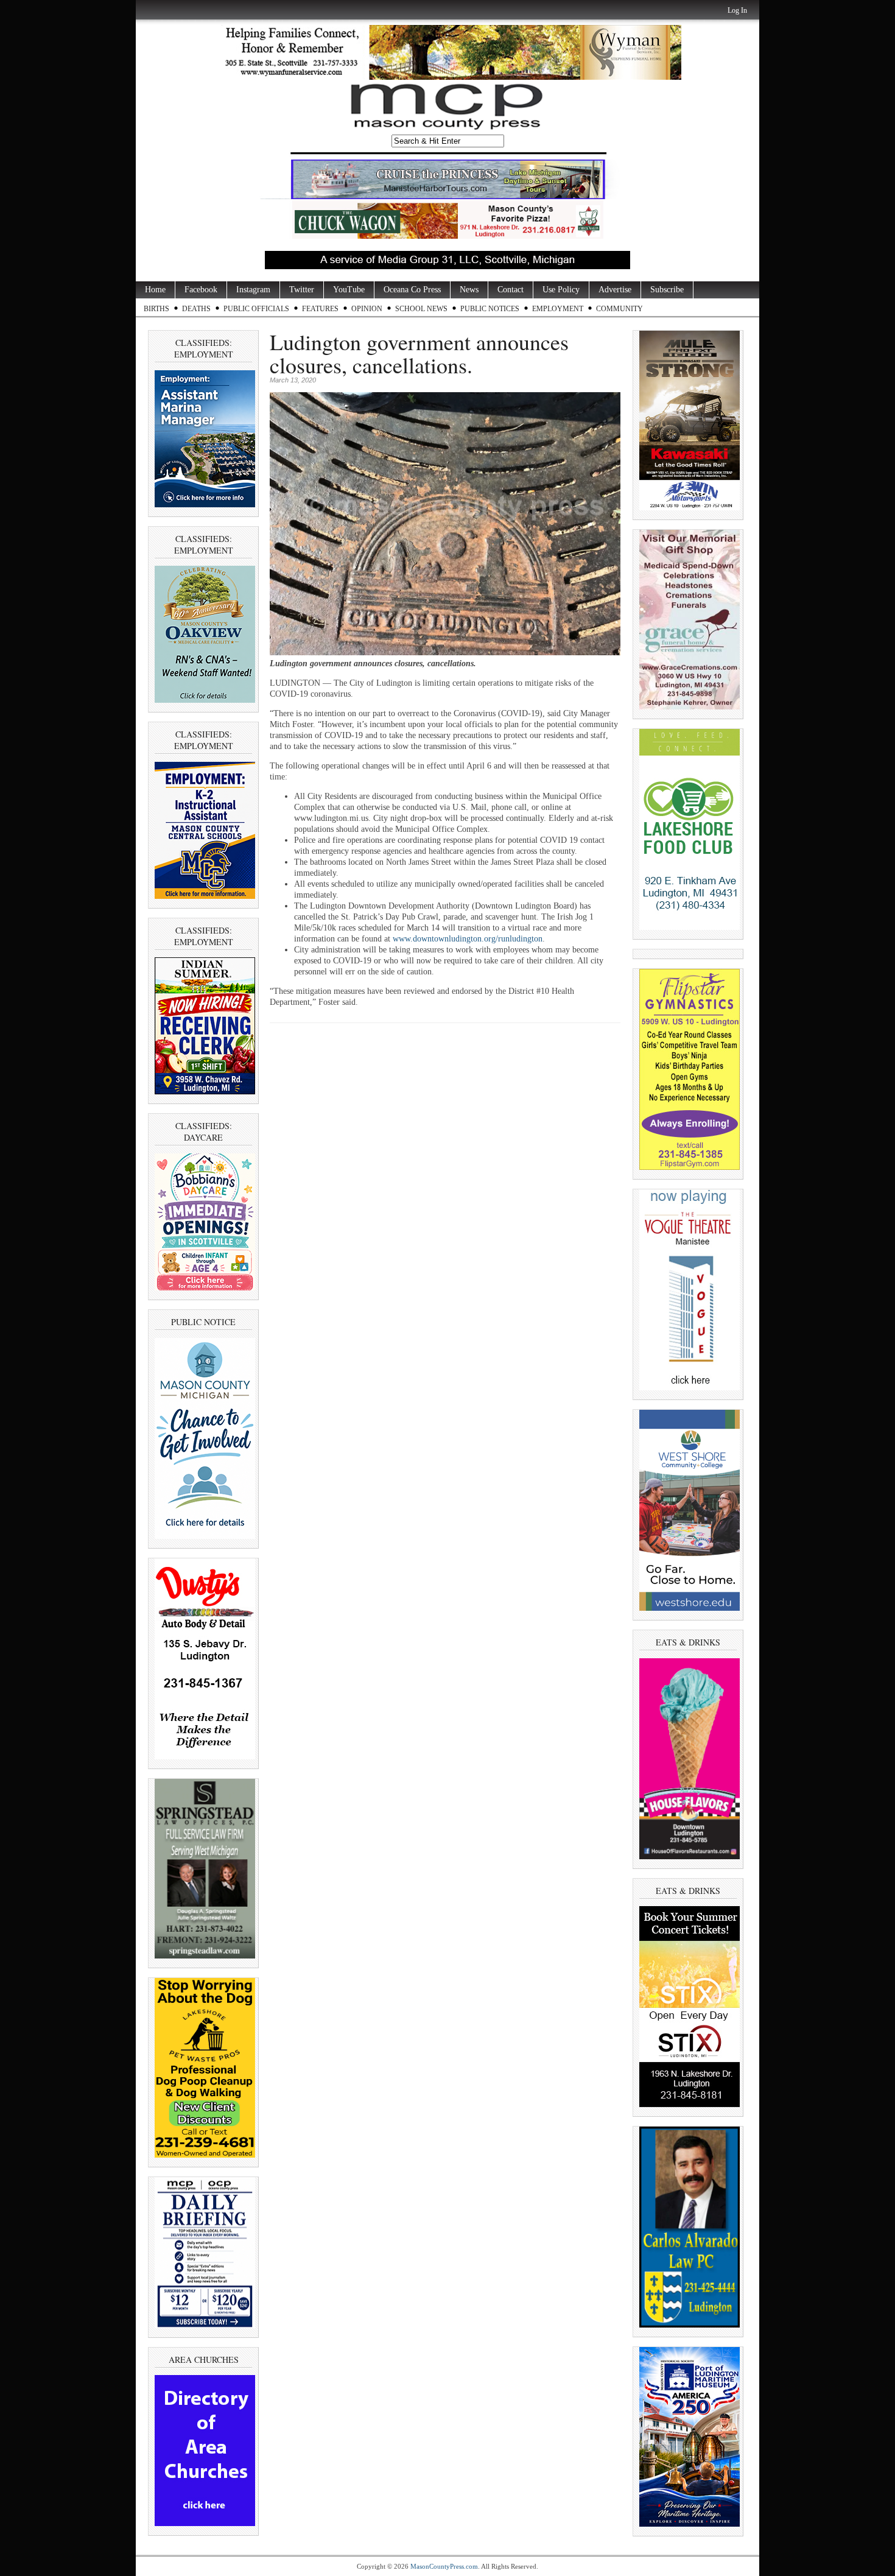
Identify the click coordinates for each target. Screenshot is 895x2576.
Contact (511, 290)
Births (156, 309)
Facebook (201, 290)
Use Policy (561, 290)
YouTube (349, 290)
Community (619, 309)
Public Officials (256, 309)
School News (421, 309)
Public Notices (490, 309)
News (469, 290)
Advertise (615, 290)
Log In (737, 10)
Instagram (253, 290)
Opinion (367, 309)
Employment (558, 309)
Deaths (196, 309)
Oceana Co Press (412, 290)
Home (155, 290)
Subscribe (667, 290)
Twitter (302, 290)
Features (320, 309)
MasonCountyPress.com (444, 2566)
